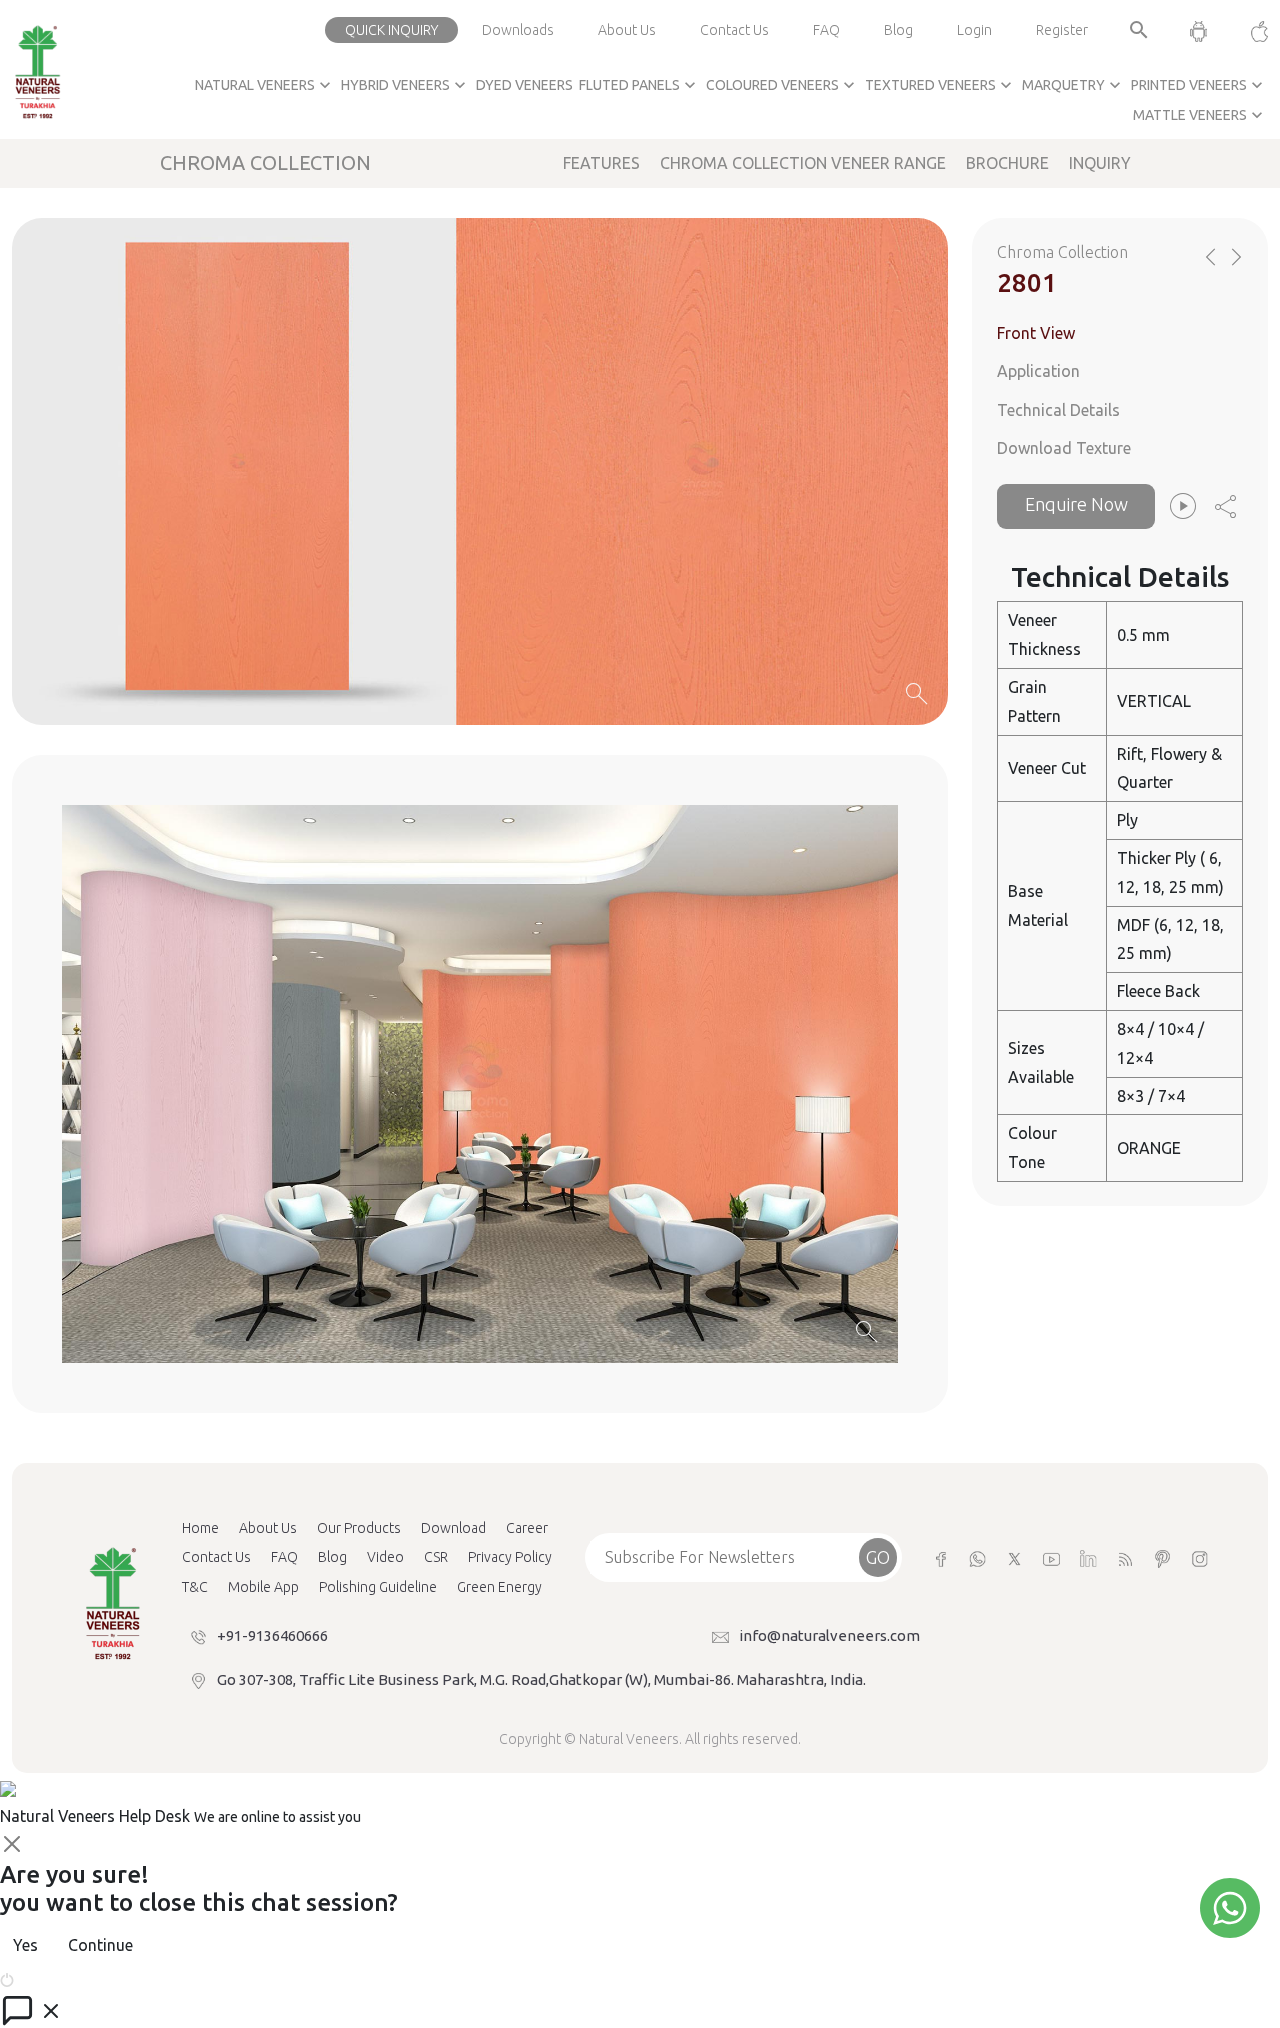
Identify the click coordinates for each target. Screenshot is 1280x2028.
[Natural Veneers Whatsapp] (977, 1557)
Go (878, 1557)
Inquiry (1100, 163)
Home (200, 1528)
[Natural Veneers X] (1014, 1557)
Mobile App (263, 1587)
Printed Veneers (1199, 85)
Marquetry (1073, 85)
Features (601, 163)
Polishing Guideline (378, 1587)
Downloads (518, 30)
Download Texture (1064, 449)
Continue (100, 1945)
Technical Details (1058, 410)
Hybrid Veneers (405, 85)
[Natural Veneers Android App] (1198, 30)
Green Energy (499, 1587)
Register (1062, 30)
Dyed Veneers (524, 85)
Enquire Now (1076, 504)
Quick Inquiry (391, 30)
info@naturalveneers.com (829, 1635)
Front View (1036, 333)
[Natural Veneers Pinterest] (1162, 1557)
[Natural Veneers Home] (112, 1602)
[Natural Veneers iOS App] (1249, 30)
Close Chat (55, 1978)
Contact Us (734, 30)
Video (385, 1557)
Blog (898, 30)
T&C (195, 1587)
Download (453, 1528)
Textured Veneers (940, 85)
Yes (25, 1945)
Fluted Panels (639, 85)
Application (1038, 371)
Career (527, 1528)
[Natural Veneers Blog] (1125, 1557)
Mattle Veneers (1200, 115)
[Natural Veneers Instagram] (1199, 1557)
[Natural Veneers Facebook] (940, 1557)
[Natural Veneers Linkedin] (1088, 1557)
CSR (436, 1557)
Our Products (359, 1528)
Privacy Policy (510, 1557)
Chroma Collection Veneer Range (803, 163)
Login (974, 30)
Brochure (1007, 163)
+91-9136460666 (272, 1635)
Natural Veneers (265, 85)
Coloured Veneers (782, 85)
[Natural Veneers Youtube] (1051, 1557)
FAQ (826, 30)
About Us (627, 30)
